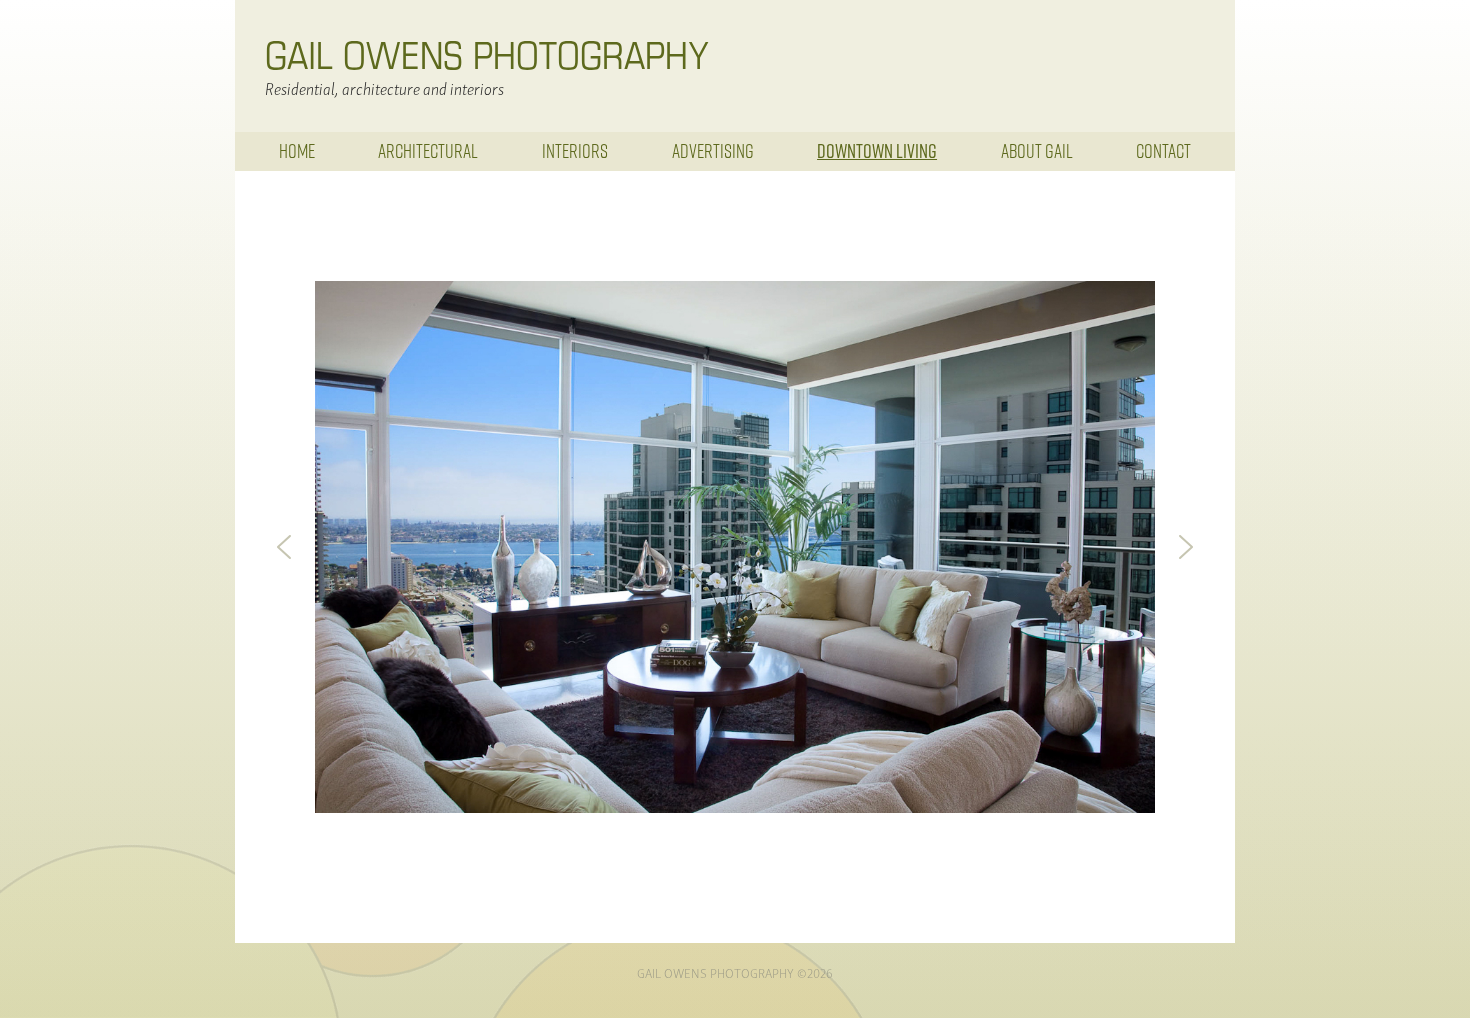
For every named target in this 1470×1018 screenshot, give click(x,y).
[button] (284, 547)
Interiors (575, 150)
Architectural (428, 150)
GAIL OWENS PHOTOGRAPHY (486, 53)
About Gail (1037, 150)
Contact (1163, 150)
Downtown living (877, 151)
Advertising (713, 150)
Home (297, 150)
